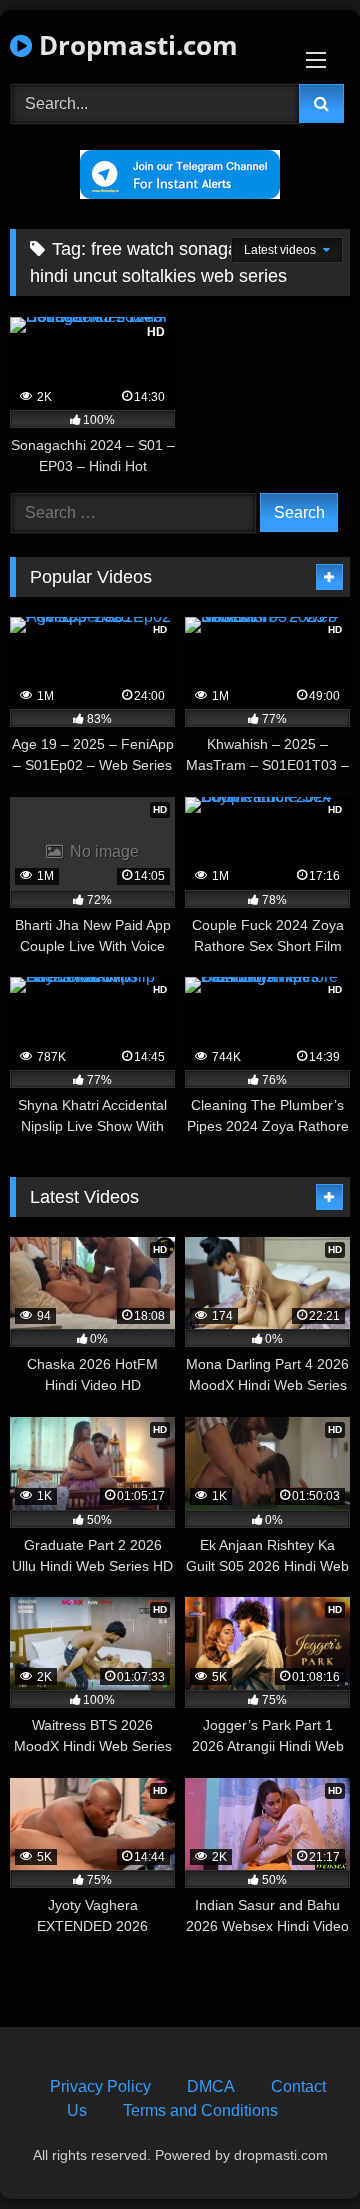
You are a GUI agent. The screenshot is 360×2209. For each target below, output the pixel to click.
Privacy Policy (100, 2086)
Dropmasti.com (135, 45)
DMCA (211, 2086)
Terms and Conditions (200, 2110)
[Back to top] (298, 2149)
